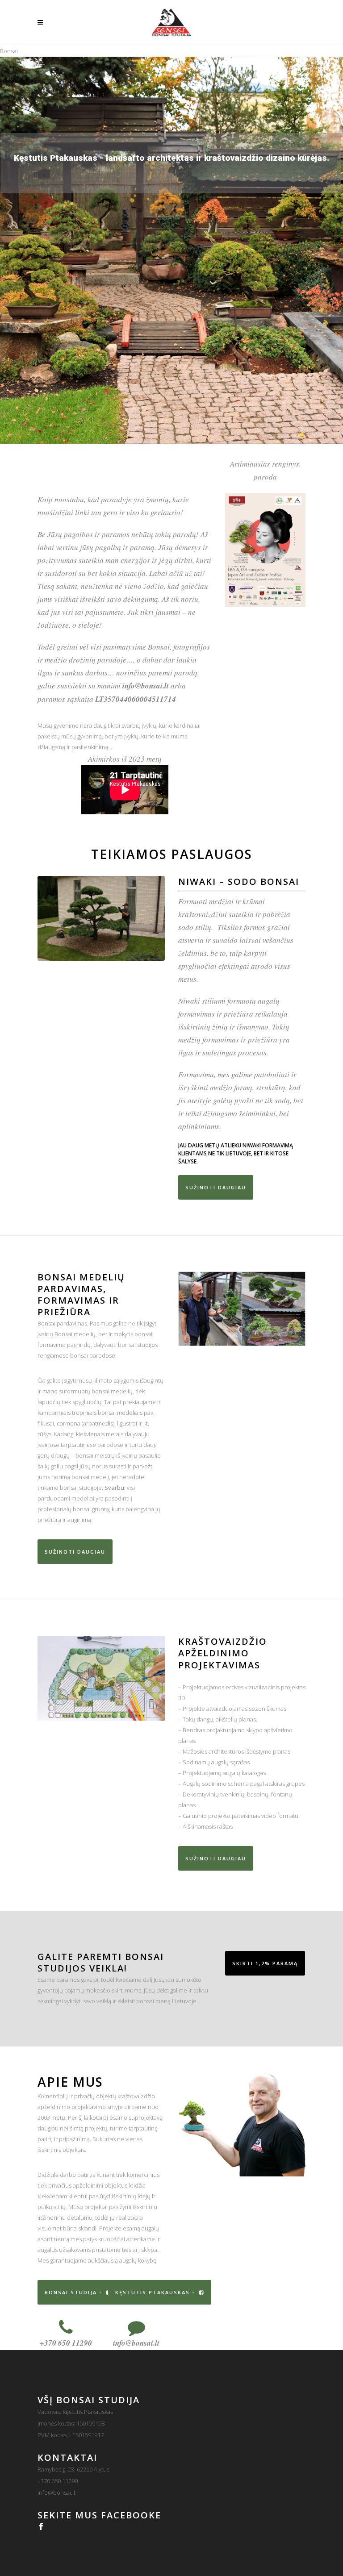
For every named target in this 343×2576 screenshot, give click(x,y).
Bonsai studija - (73, 2292)
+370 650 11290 (58, 2481)
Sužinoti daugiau (216, 1187)
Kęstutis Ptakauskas (88, 2412)
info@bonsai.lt (56, 2493)
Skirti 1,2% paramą (265, 1963)
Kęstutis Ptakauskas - (155, 2292)
